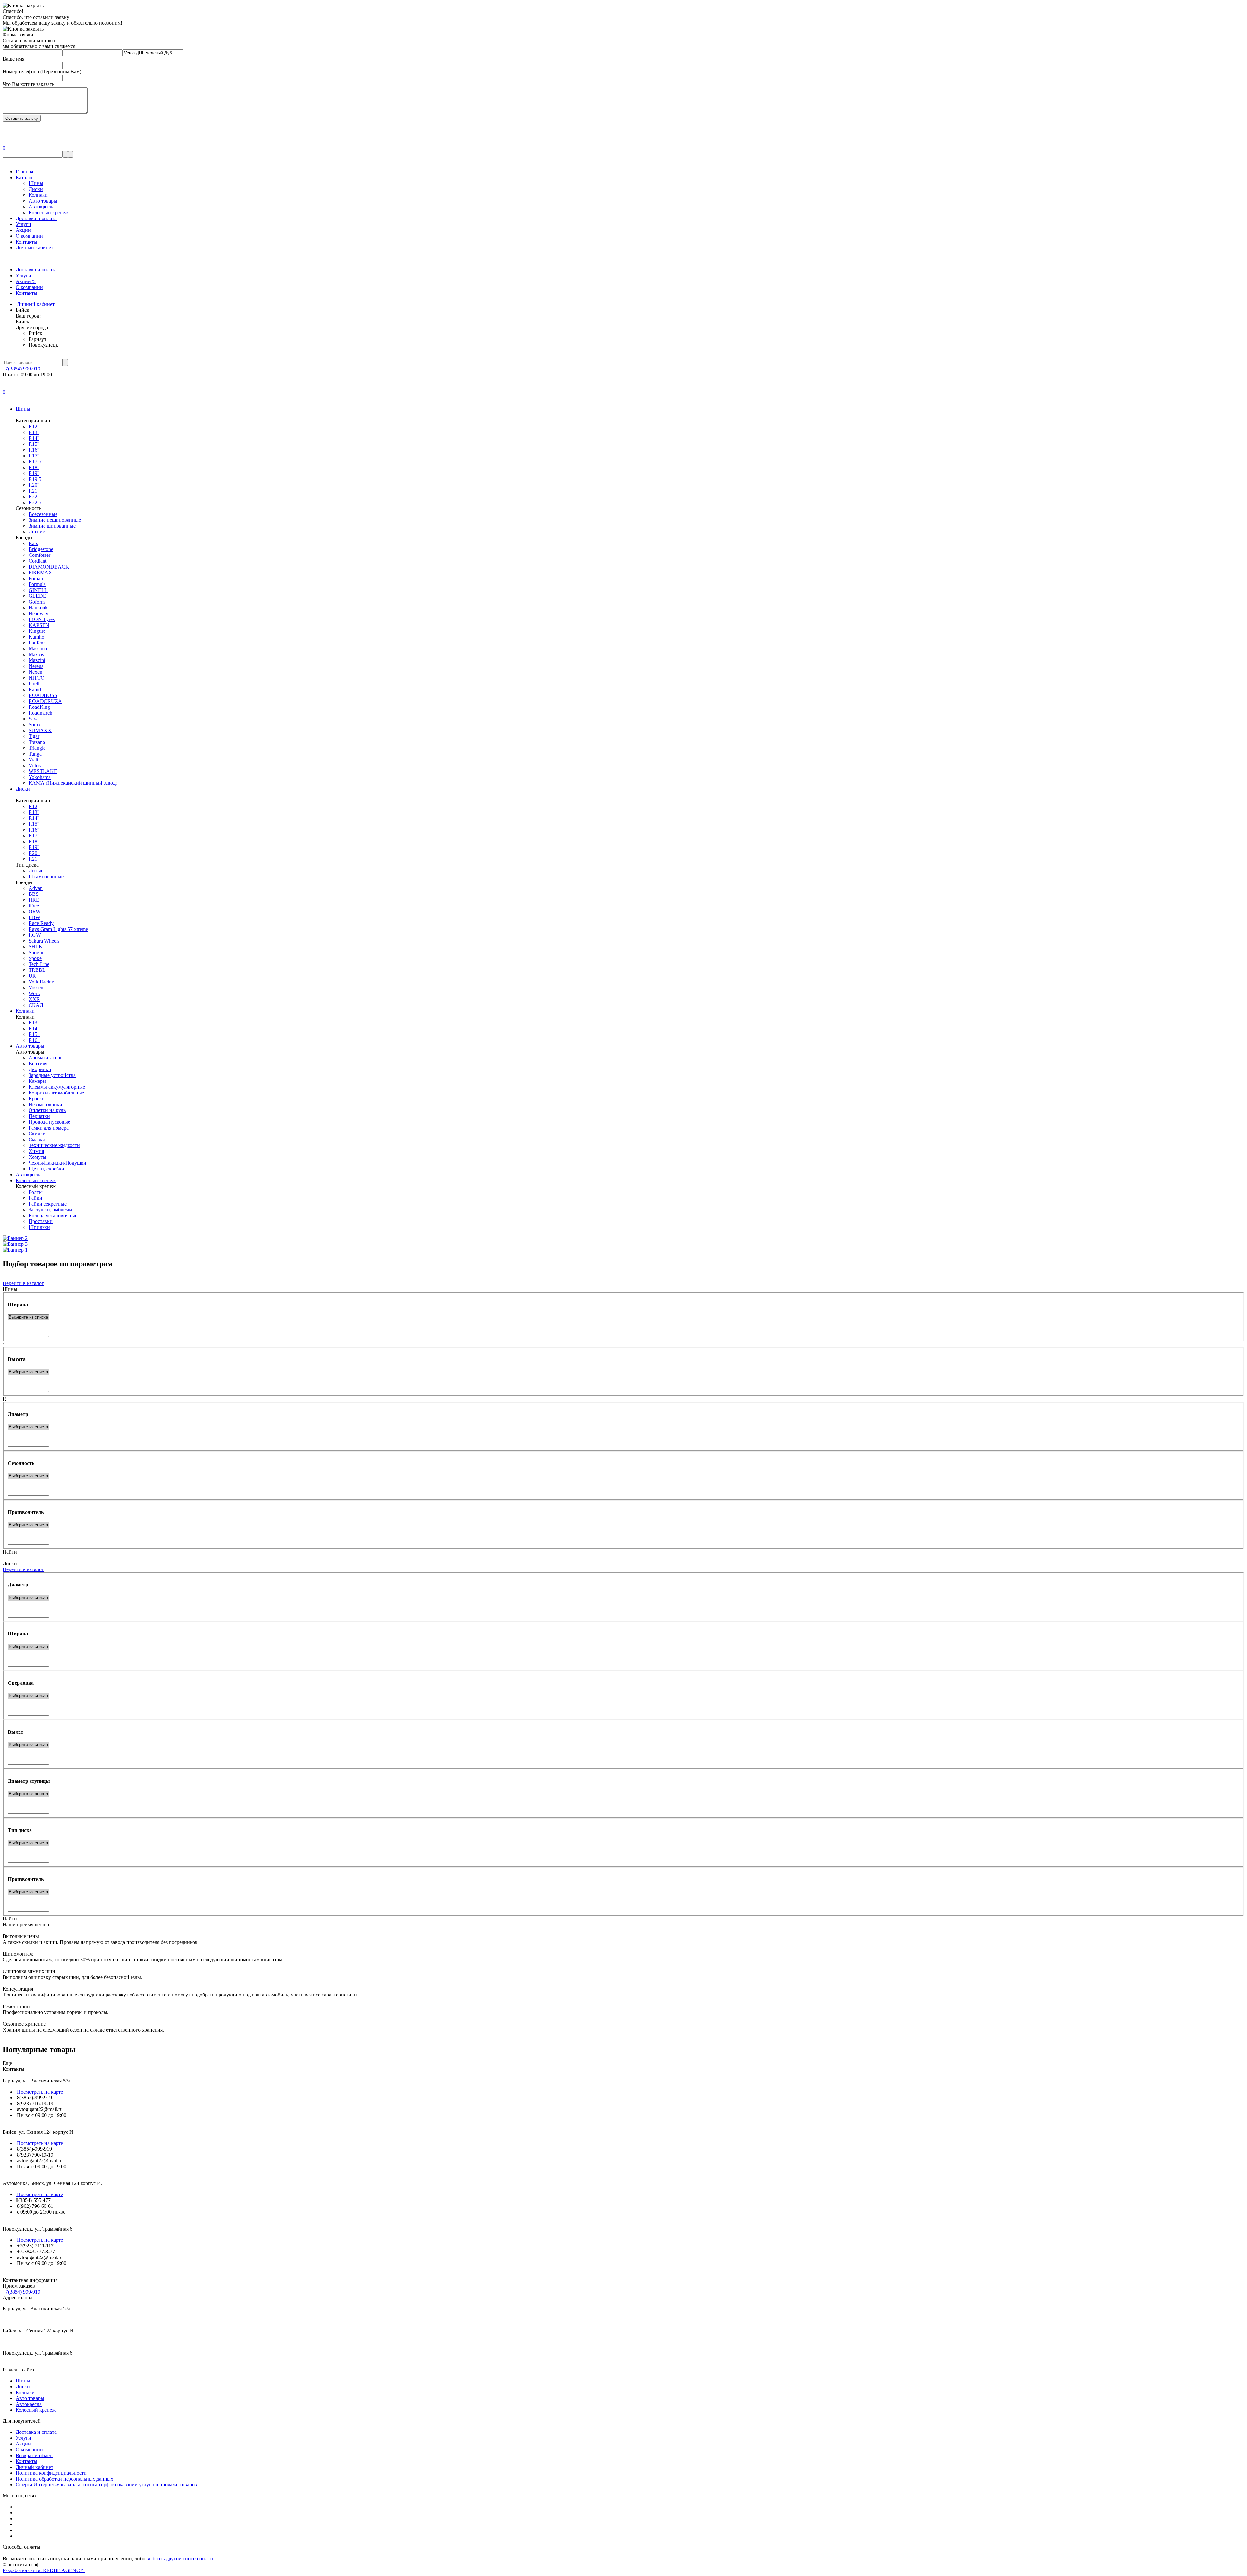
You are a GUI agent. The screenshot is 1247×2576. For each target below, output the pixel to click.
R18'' (34, 467)
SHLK (36, 947)
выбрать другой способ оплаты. (182, 2559)
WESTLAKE (43, 771)
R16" (34, 1040)
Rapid (35, 689)
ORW (35, 912)
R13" (34, 1023)
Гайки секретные (48, 1204)
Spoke (35, 958)
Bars (33, 543)
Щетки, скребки (46, 1169)
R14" (34, 1028)
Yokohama (40, 777)
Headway (38, 613)
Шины (36, 183)
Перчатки (39, 1116)
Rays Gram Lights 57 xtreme (58, 929)
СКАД (36, 1005)
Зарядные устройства (52, 1075)
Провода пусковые (49, 1122)
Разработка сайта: (44, 2570)
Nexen (35, 672)
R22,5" (36, 502)
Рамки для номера (49, 1128)
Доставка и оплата (36, 218)
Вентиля (38, 1063)
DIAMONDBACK (49, 567)
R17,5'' (36, 462)
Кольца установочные (53, 1215)
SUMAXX (40, 730)
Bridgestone (41, 549)
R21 (33, 859)
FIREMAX (40, 573)
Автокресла (42, 207)
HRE (34, 900)
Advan (36, 888)
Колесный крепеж (49, 213)
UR (32, 976)
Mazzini (37, 660)
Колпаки (38, 195)
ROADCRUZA (45, 701)
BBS (34, 894)
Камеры (37, 1081)
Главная (24, 172)
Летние (37, 532)
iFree (34, 906)
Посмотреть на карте (39, 2092)
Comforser (39, 555)
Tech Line (39, 964)
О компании (29, 236)
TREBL (37, 970)
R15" (34, 1034)
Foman (36, 578)
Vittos (35, 765)
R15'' (34, 444)
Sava (34, 719)
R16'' (34, 450)
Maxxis (36, 654)
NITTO (37, 678)
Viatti (34, 760)
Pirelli (35, 684)
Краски (37, 1099)
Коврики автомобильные (56, 1093)
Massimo (38, 649)
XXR (34, 999)
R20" (34, 853)
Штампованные (46, 876)
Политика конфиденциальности (51, 2473)
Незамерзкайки (45, 1104)
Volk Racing (41, 982)
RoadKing (39, 707)
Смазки (37, 1139)
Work (34, 993)
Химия (36, 1151)
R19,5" (36, 479)
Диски (36, 189)
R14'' (34, 438)
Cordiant (38, 561)
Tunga (35, 754)
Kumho (36, 637)
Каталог (25, 177)
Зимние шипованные (52, 526)
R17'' (34, 456)
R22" (34, 497)
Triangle (37, 748)
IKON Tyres (42, 619)
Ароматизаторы (46, 1058)
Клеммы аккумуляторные (57, 1087)
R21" (34, 491)
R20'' (34, 485)
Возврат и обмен (34, 2455)
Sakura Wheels (44, 941)
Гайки (35, 1198)
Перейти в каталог (23, 1283)
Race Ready (41, 923)
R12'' (34, 426)
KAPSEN (39, 625)
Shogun (37, 952)
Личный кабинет (34, 248)
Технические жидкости (54, 1145)
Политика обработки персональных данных (64, 2479)
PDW (34, 917)
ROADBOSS (43, 695)
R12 (33, 806)
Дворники (40, 1069)
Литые (36, 871)
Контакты (26, 242)
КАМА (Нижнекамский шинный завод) (73, 783)
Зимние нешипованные (55, 520)
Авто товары (43, 201)
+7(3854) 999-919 (21, 369)
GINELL (38, 590)
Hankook (38, 608)
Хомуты (38, 1157)
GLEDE (37, 596)
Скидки (37, 1134)
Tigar (34, 736)
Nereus (36, 666)
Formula (37, 584)
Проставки (41, 1221)
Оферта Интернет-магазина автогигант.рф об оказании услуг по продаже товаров (106, 2485)
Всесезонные (43, 514)
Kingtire (37, 631)
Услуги (23, 224)
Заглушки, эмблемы (50, 1210)
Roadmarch (40, 713)
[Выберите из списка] (28, 1317)
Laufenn (37, 643)
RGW (35, 935)
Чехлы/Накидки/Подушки (57, 1163)
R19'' (34, 473)
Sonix (35, 725)
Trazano (37, 742)
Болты (36, 1192)
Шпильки (39, 1227)
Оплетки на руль (47, 1110)
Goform (37, 602)
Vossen (36, 988)
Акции (23, 230)
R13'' (34, 432)
